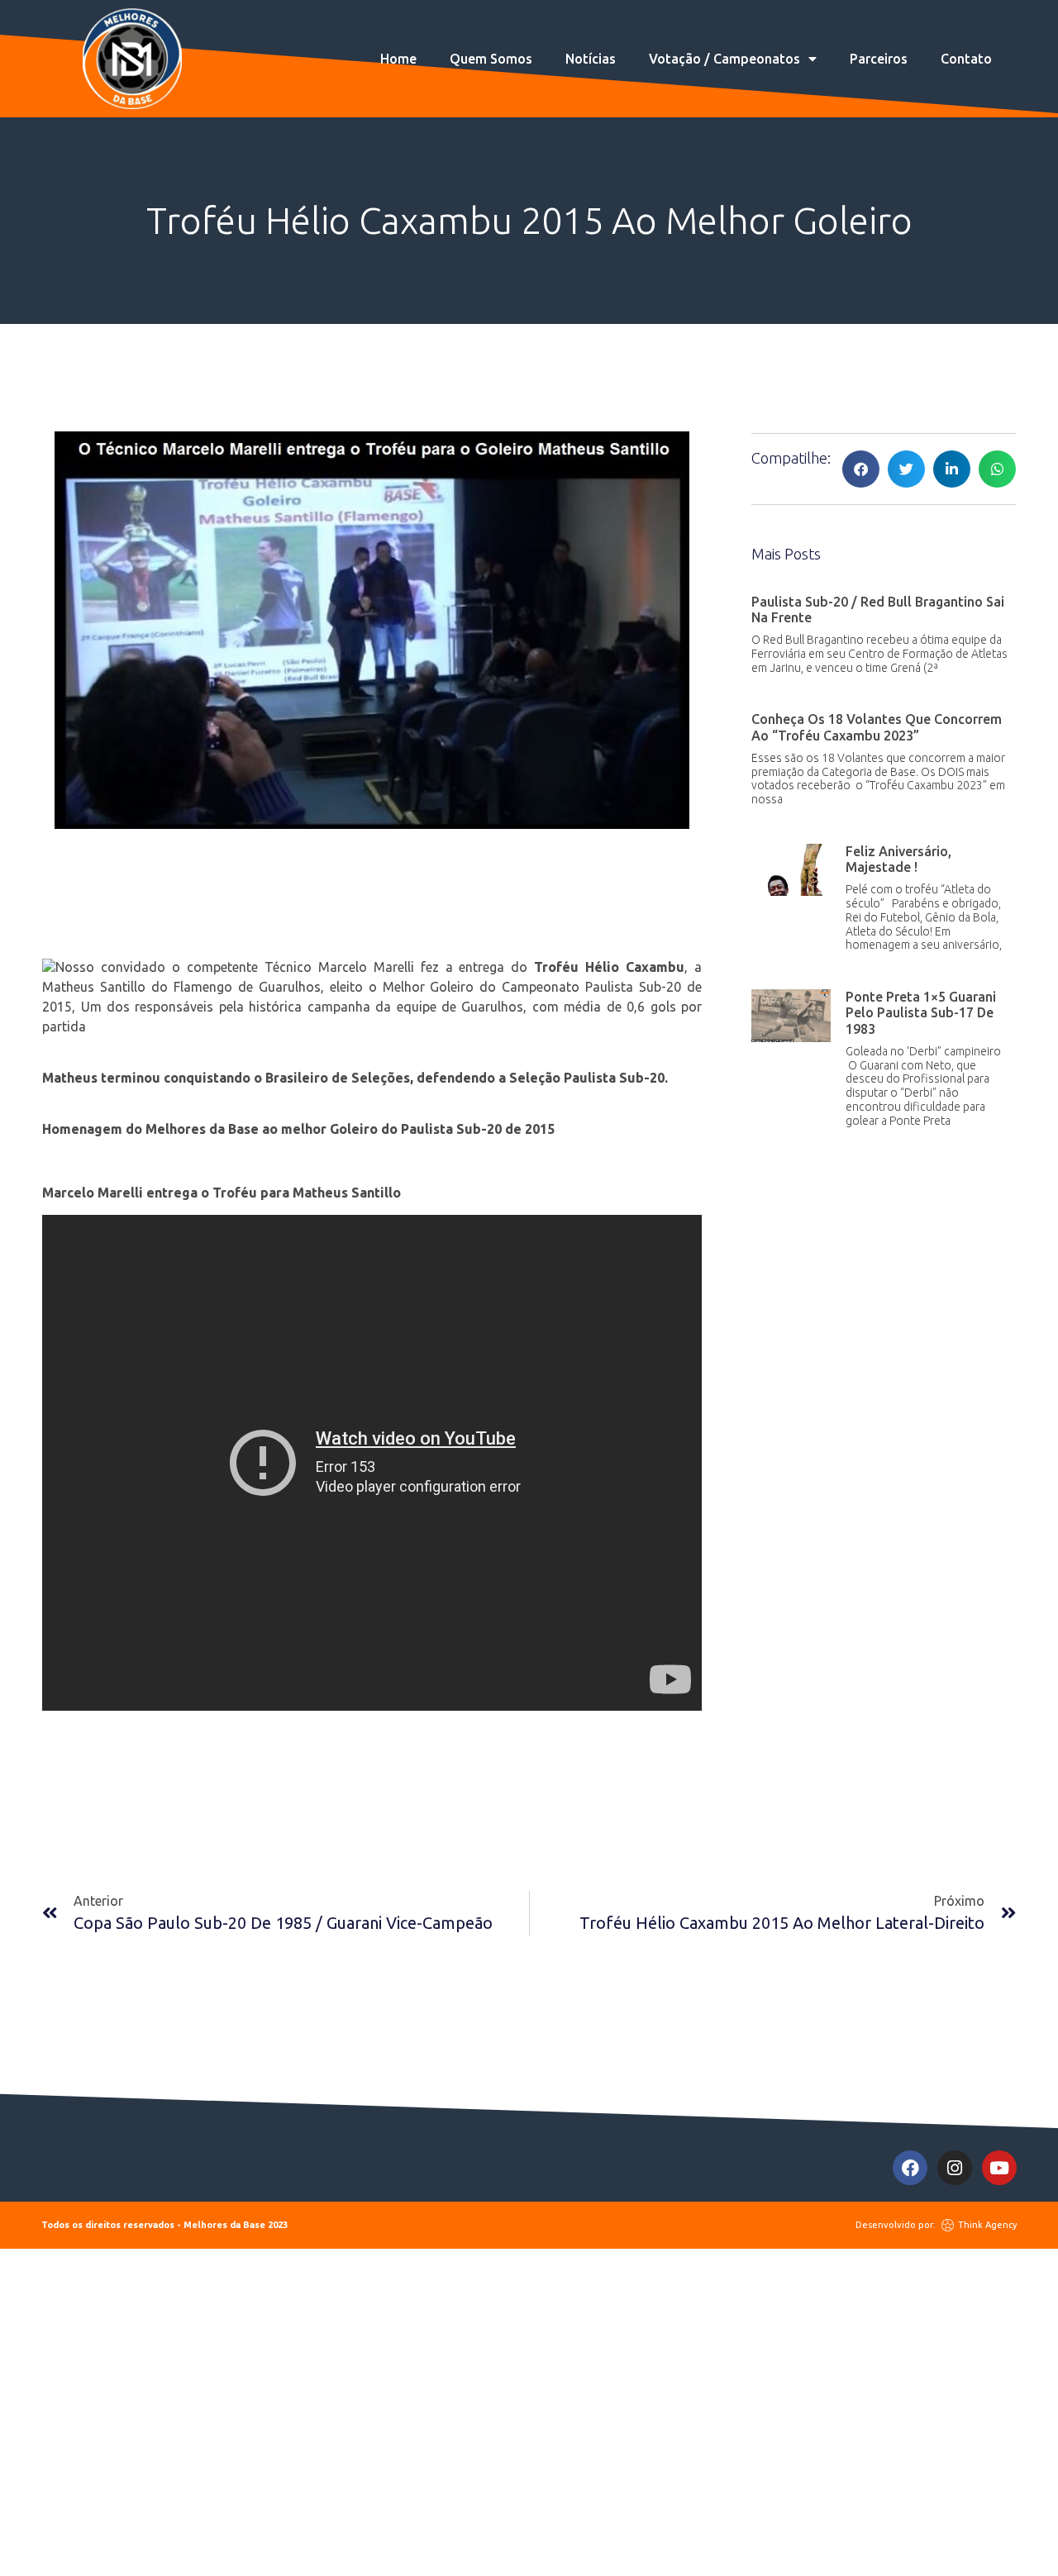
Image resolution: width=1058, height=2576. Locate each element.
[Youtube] (999, 2168)
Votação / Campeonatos (724, 59)
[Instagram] (955, 2168)
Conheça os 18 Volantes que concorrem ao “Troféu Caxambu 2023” (877, 727)
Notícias (591, 59)
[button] (861, 469)
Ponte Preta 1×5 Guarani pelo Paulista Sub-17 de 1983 (921, 1012)
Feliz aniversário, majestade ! (898, 859)
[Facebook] (910, 2168)
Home (398, 59)
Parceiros (879, 59)
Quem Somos (491, 59)
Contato (966, 59)
